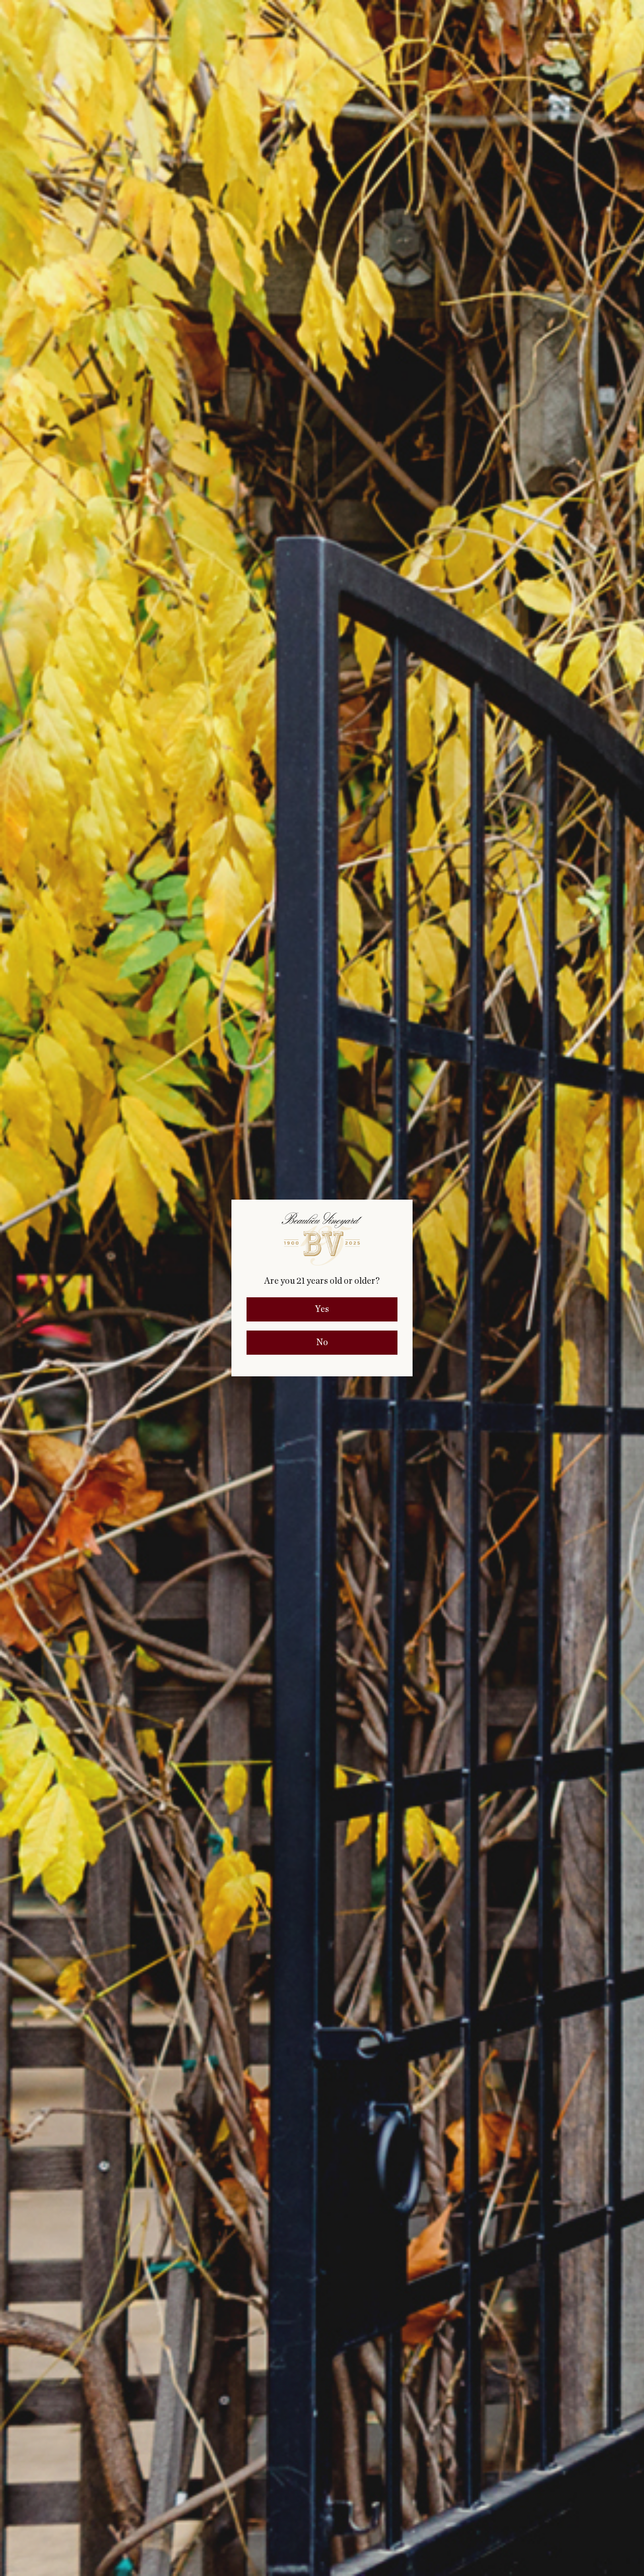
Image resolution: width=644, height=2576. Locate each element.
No (322, 1343)
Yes (322, 1309)
